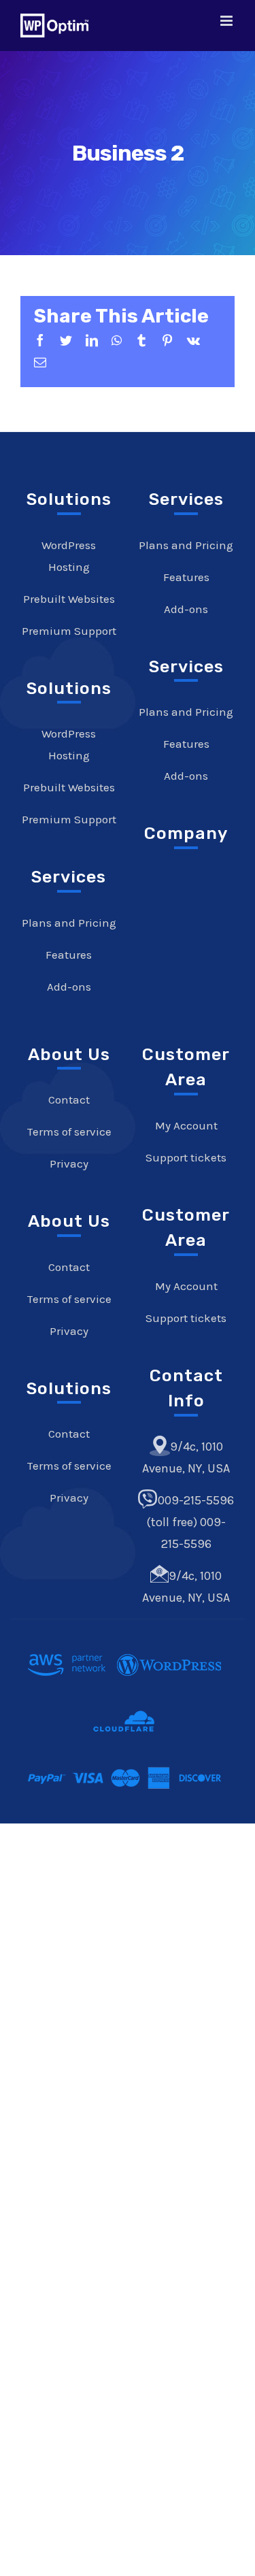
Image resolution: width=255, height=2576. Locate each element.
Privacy (69, 1163)
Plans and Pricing (69, 923)
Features (69, 955)
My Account (186, 1125)
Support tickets (186, 1157)
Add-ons (69, 987)
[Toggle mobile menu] (227, 21)
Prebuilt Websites (69, 599)
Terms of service (69, 1132)
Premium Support (69, 631)
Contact (69, 1100)
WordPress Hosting (69, 556)
